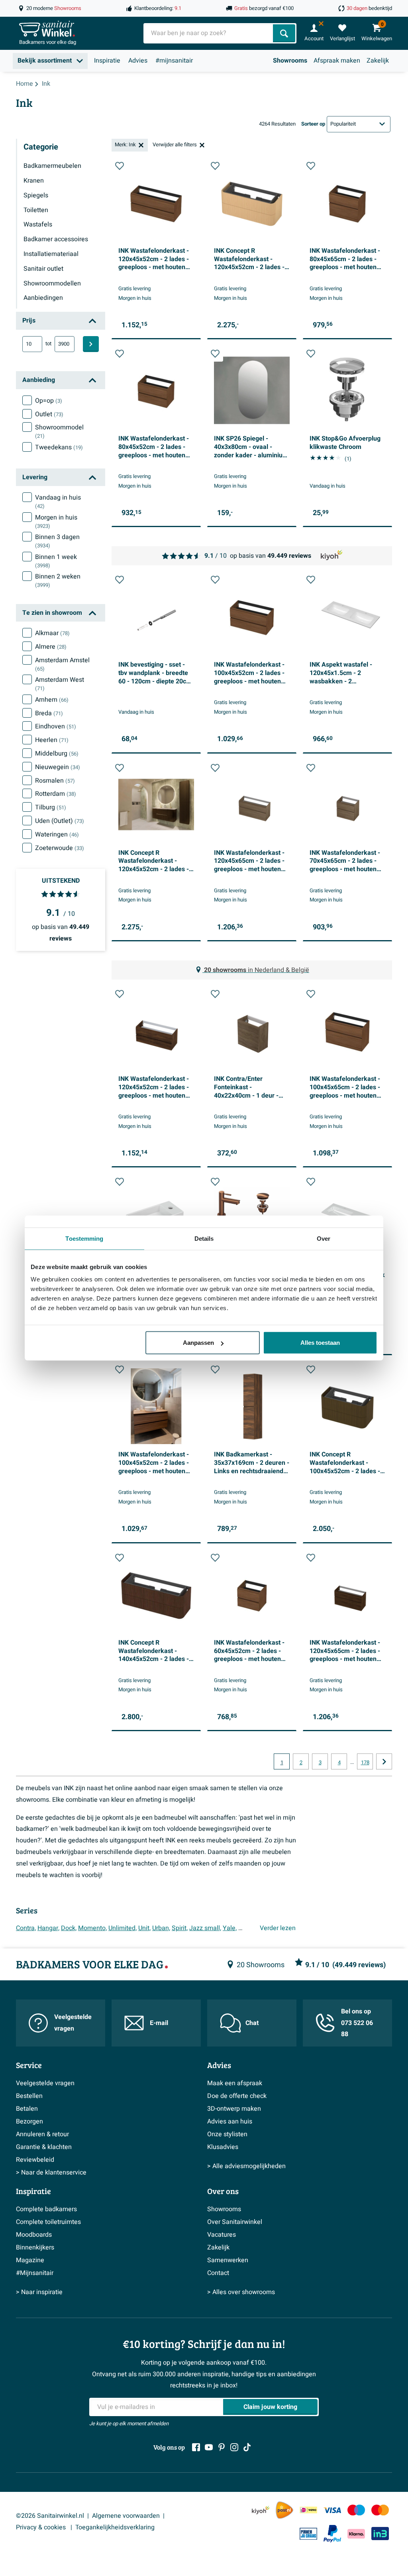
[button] (120, 166)
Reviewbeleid (35, 2160)
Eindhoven (56, 726)
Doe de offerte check (237, 2096)
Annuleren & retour (42, 2134)
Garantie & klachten (44, 2147)
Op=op (49, 401)
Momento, (92, 1928)
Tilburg (51, 807)
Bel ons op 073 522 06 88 (357, 2023)
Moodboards (34, 2235)
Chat (252, 2023)
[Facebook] (196, 2447)
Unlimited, (123, 1928)
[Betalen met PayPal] (332, 2534)
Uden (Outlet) (60, 821)
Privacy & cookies (42, 2527)
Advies (138, 61)
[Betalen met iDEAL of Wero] (308, 2510)
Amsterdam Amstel (62, 664)
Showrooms (290, 61)
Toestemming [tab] (84, 1238)
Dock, (69, 1928)
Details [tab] (204, 1238)
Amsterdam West (60, 684)
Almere (51, 647)
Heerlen (52, 740)
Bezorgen (29, 2121)
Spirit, (180, 1928)
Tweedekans (59, 447)
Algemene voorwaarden (126, 2516)
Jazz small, (205, 1928)
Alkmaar (52, 633)
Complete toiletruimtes (48, 2222)
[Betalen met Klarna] (356, 2534)
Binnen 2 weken (58, 581)
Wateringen (57, 834)
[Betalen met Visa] (332, 2510)
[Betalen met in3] (380, 2534)
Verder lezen (278, 1928)
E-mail (159, 2023)
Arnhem (52, 700)
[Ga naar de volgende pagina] (384, 1761)
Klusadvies (223, 2147)
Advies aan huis (230, 2121)
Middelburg (57, 754)
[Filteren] (91, 344)
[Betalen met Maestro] (356, 2510)
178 (365, 1763)
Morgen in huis (56, 521)
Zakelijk (378, 61)
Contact (218, 2273)
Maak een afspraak (235, 2083)
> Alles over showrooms (241, 2292)
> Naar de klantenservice (51, 2173)
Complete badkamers (46, 2209)
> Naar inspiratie (39, 2292)
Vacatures (222, 2235)
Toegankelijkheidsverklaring (115, 2527)
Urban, (161, 1928)
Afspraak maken (337, 61)
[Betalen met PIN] (308, 2534)
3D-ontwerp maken (234, 2109)
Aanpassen (198, 1343)
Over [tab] (324, 1238)
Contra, (26, 1928)
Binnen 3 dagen (57, 541)
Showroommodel (59, 431)
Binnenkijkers (35, 2247)
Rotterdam (56, 794)
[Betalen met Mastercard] (380, 2510)
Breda (49, 713)
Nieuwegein (58, 767)
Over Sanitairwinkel (235, 2222)
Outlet (49, 414)
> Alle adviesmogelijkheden (246, 2166)
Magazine (30, 2260)
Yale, (230, 1928)
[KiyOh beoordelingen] (261, 2510)
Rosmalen (55, 781)
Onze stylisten (227, 2134)
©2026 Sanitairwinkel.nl (50, 2516)
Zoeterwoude (60, 848)
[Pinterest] (222, 2447)
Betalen (27, 2109)
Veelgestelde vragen (73, 2023)
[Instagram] (234, 2447)
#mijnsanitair (174, 61)
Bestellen (29, 2096)
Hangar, (48, 1928)
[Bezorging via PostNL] (284, 2510)
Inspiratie (107, 61)
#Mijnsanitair (35, 2273)
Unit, (144, 1928)
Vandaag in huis (58, 502)
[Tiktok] (247, 2447)
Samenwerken (228, 2260)
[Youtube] (209, 2447)
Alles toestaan (320, 1343)
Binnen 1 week (56, 561)
